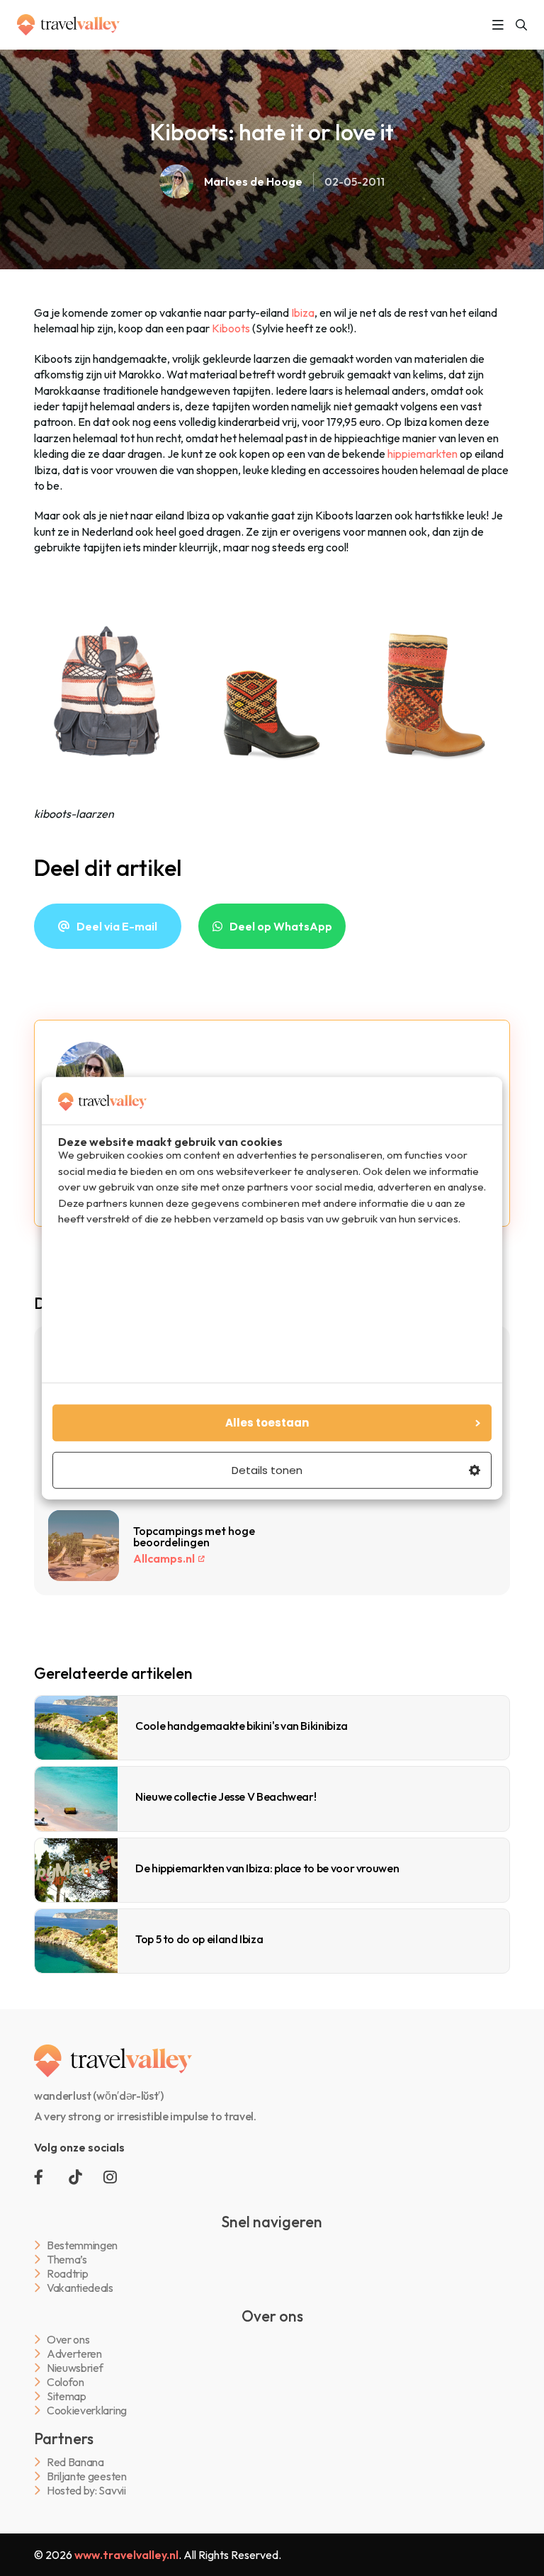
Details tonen (267, 1470)
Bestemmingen (82, 2245)
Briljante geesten (87, 2476)
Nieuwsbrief (75, 2368)
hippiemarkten (423, 454)
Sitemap (67, 2396)
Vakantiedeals (80, 2288)
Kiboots (230, 328)
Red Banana (75, 2462)
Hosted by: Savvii (86, 2491)
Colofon (66, 2382)
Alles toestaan (267, 1423)
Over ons (68, 2340)
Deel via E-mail (117, 926)
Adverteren (74, 2354)
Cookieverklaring (87, 2411)
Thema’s (67, 2260)
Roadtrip (67, 2274)
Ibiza (303, 313)
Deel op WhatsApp (281, 926)
